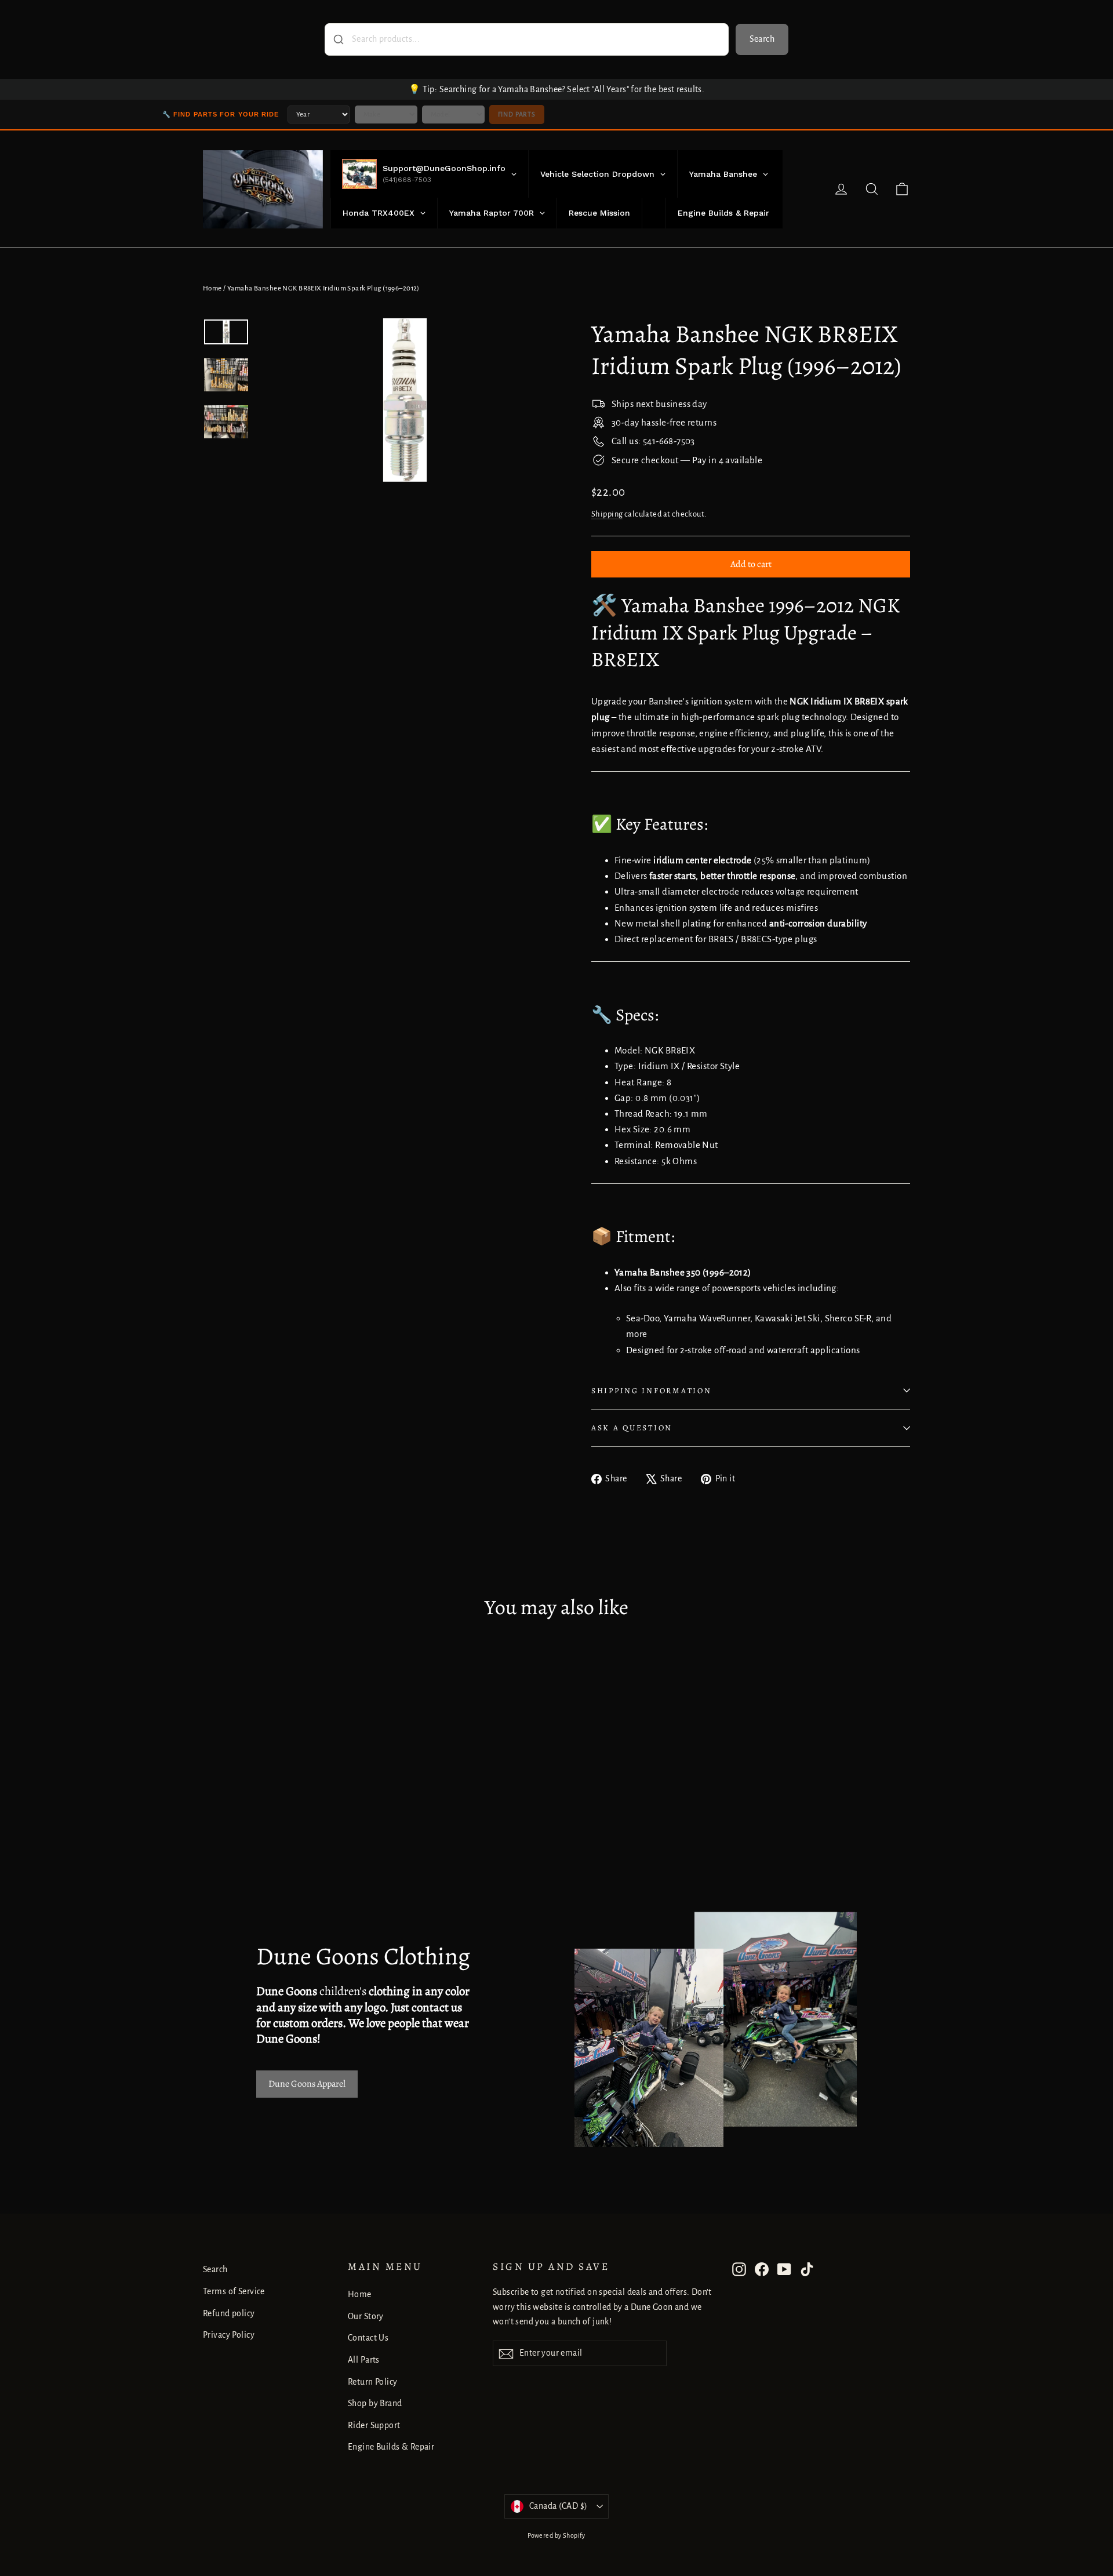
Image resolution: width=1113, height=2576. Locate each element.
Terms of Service (234, 2291)
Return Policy (373, 2382)
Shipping (607, 514)
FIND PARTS (517, 114)
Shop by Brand (375, 2403)
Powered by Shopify (556, 2535)
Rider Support (374, 2425)
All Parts (364, 2360)
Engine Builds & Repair (391, 2447)
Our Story (366, 2316)
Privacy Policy (229, 2335)
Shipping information (651, 1391)
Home (212, 288)
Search (762, 39)
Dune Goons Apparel (307, 2084)
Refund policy (229, 2313)
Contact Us (368, 2338)
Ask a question (632, 1428)
